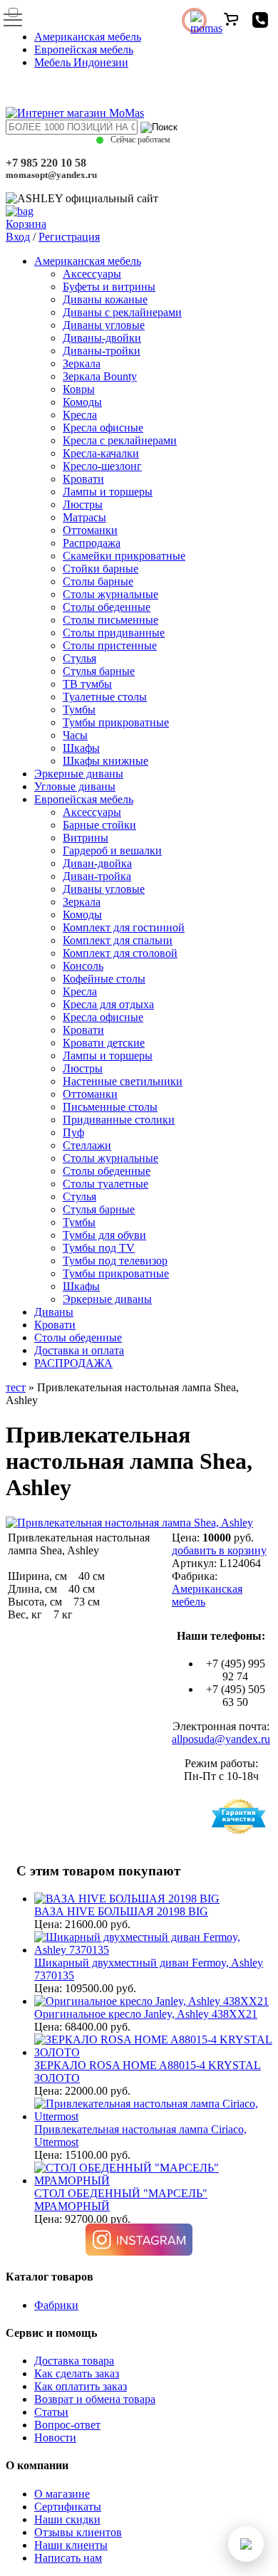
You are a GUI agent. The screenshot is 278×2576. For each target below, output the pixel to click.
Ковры (79, 389)
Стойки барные (101, 569)
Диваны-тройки (102, 351)
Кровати (83, 479)
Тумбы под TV (99, 1248)
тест (16, 1387)
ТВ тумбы (87, 684)
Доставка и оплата (79, 1350)
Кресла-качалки (101, 453)
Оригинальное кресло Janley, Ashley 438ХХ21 (146, 2014)
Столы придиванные (114, 633)
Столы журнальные (110, 594)
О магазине (62, 2494)
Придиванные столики (119, 1120)
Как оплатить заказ (81, 2386)
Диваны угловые (104, 325)
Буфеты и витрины (109, 287)
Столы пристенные (110, 645)
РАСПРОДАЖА (73, 1363)
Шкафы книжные (105, 761)
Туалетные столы (105, 697)
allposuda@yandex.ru (221, 1739)
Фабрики (56, 2305)
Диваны (54, 1312)
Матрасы (84, 517)
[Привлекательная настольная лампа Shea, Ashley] (129, 1523)
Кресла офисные (103, 428)
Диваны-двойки (102, 338)
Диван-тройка (97, 876)
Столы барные (98, 581)
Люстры (83, 504)
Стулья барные (99, 671)
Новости (55, 2438)
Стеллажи (87, 1145)
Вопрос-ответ (67, 2425)
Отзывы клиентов (78, 2532)
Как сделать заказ (77, 2373)
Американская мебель (88, 37)
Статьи (51, 2412)
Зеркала (82, 363)
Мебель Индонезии (81, 62)
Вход (18, 237)
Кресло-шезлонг (102, 466)
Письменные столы (110, 1107)
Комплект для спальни (118, 940)
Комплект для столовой (120, 953)
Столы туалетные (105, 1184)
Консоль (83, 966)
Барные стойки (99, 825)
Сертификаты (68, 2507)
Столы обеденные (107, 607)
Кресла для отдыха (108, 1004)
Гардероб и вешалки (112, 850)
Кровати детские (104, 1043)
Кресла (80, 415)
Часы (75, 735)
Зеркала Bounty (100, 376)
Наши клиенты (71, 2545)
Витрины (86, 838)
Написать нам (68, 2558)
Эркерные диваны (79, 774)
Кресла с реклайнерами (120, 440)
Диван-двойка (97, 863)
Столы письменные (110, 620)
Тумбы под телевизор (115, 1261)
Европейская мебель (84, 49)
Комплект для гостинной (124, 927)
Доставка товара (74, 2361)
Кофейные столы (104, 979)
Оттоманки (90, 530)
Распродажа (92, 543)
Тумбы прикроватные (116, 722)
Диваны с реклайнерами (122, 312)
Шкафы (81, 748)
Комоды (82, 402)
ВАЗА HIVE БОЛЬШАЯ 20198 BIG (121, 1911)
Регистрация (69, 237)
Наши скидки (67, 2519)
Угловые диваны (75, 786)
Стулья (79, 658)
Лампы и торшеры (108, 492)
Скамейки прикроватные (124, 556)
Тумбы (79, 710)
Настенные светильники (123, 1081)
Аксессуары (92, 274)
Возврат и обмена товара (95, 2399)
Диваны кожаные (105, 299)
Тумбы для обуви (104, 1235)
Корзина (26, 224)
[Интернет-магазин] (75, 113)
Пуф (73, 1132)
